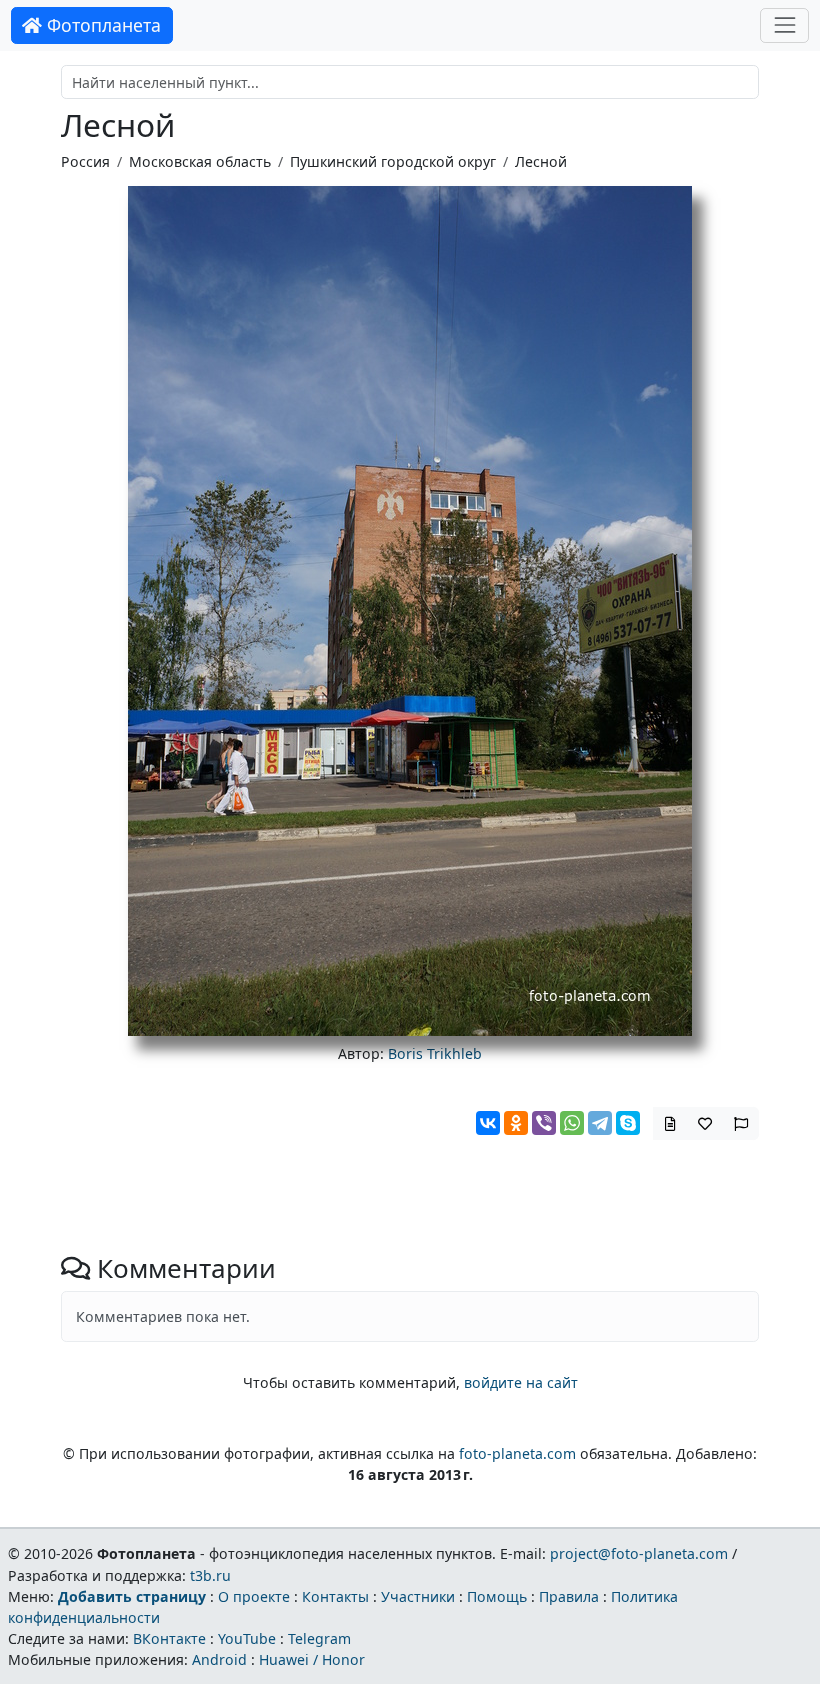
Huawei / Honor (312, 1659)
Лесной (541, 161)
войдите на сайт (521, 1382)
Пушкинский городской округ (393, 161)
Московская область (200, 161)
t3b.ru (210, 1575)
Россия (85, 161)
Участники (418, 1596)
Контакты (335, 1596)
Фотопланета (101, 25)
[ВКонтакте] (488, 1123)
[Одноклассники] (516, 1123)
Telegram (319, 1638)
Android (219, 1659)
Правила (569, 1596)
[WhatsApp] (572, 1123)
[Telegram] (600, 1123)
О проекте (254, 1596)
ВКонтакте (169, 1638)
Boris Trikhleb (435, 1053)
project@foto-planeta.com (639, 1553)
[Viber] (544, 1123)
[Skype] (628, 1123)
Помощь (497, 1596)
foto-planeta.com (517, 1453)
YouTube (247, 1638)
